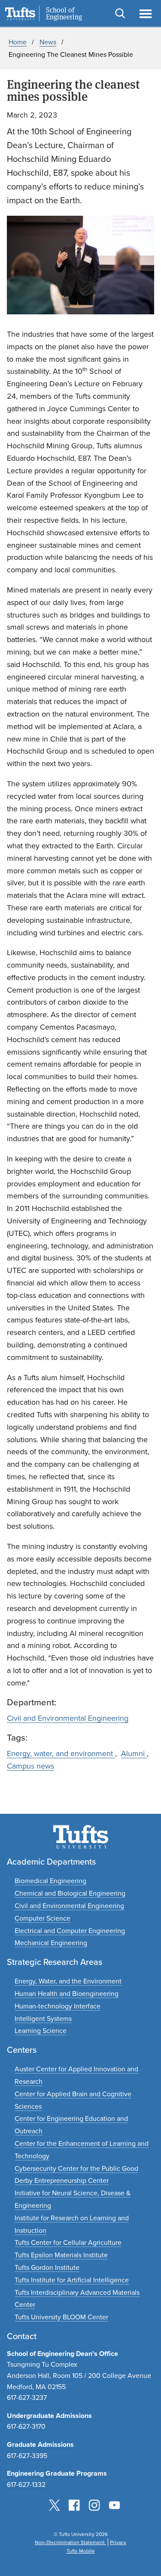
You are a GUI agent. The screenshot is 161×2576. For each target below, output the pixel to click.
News (48, 42)
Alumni (134, 1754)
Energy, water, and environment (61, 1754)
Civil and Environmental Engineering (68, 1718)
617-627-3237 (27, 2398)
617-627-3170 (26, 2426)
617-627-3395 (27, 2456)
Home (18, 42)
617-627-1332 (26, 2484)
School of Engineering (64, 14)
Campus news (30, 1766)
